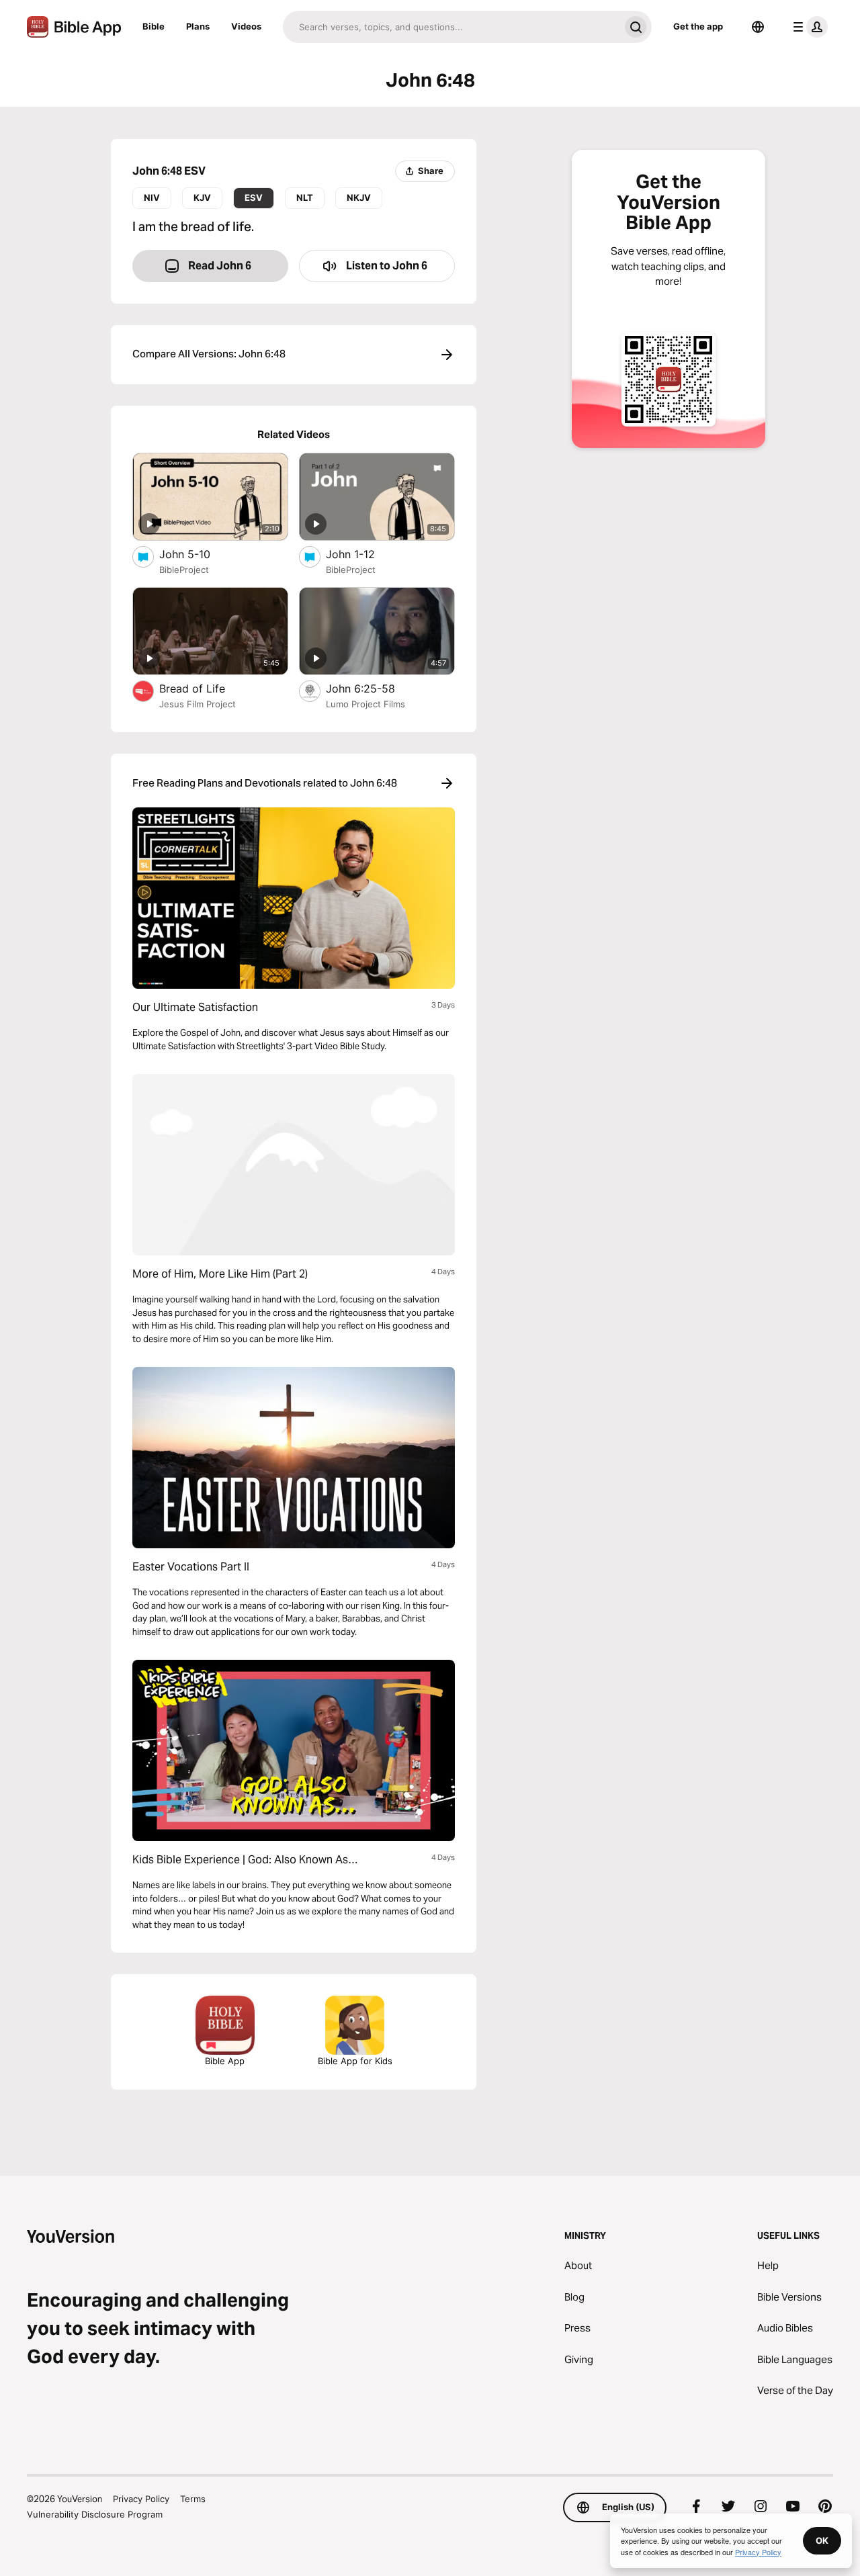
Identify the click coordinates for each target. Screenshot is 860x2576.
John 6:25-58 (374, 688)
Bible (154, 26)
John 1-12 (364, 554)
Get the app (698, 26)
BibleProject (184, 570)
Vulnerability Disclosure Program (95, 2514)
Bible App (225, 2061)
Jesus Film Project (198, 704)
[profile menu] (808, 27)
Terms (193, 2499)
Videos (246, 26)
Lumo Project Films (365, 704)
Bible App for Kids (355, 2061)
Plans (198, 26)
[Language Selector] (758, 27)
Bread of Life (206, 688)
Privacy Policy (141, 2499)
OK (822, 2540)
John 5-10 (198, 554)
